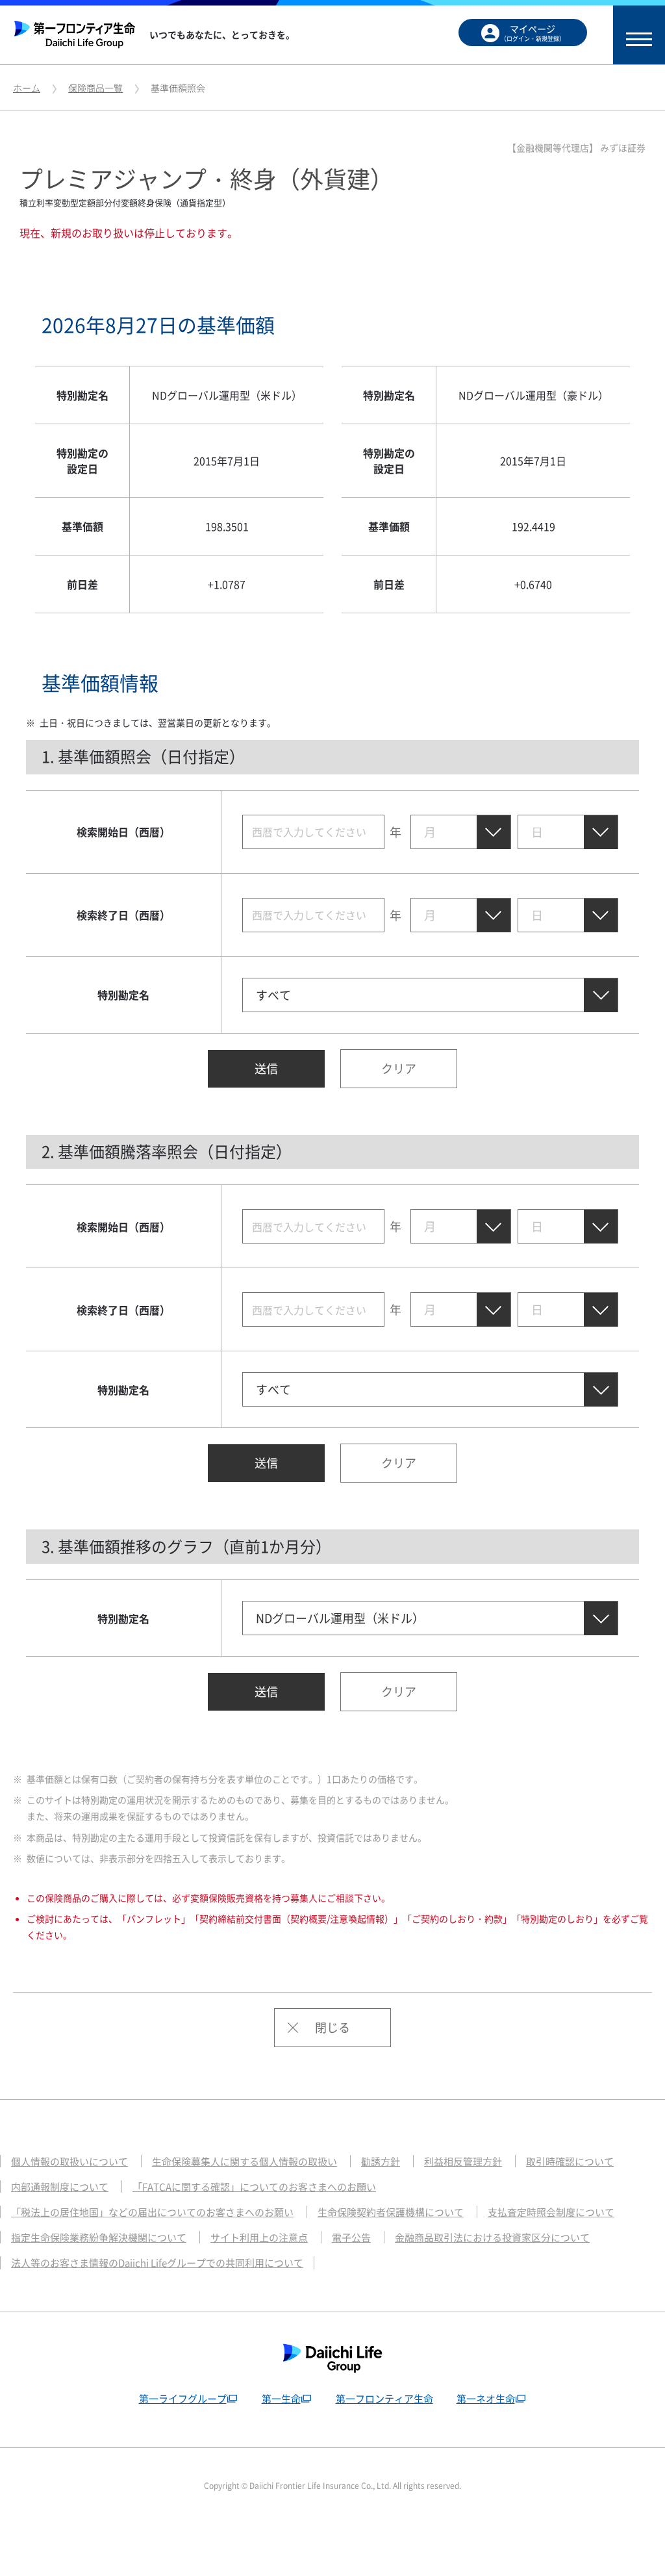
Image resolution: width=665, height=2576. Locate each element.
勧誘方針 (381, 2162)
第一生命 (281, 2399)
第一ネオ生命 (486, 2399)
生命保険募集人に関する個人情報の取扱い (245, 2162)
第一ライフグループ (183, 2399)
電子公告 (351, 2238)
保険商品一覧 (95, 88)
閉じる (332, 2027)
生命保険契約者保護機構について (391, 2212)
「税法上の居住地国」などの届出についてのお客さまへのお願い (152, 2212)
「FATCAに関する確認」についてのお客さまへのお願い (254, 2187)
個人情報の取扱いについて (69, 2162)
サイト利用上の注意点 (259, 2238)
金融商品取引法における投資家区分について (492, 2238)
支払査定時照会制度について (551, 2212)
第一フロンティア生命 (384, 2399)
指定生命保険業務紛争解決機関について (99, 2238)
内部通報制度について (60, 2187)
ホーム (27, 88)
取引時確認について (570, 2162)
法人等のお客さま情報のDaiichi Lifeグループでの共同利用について (157, 2263)
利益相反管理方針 (463, 2162)
